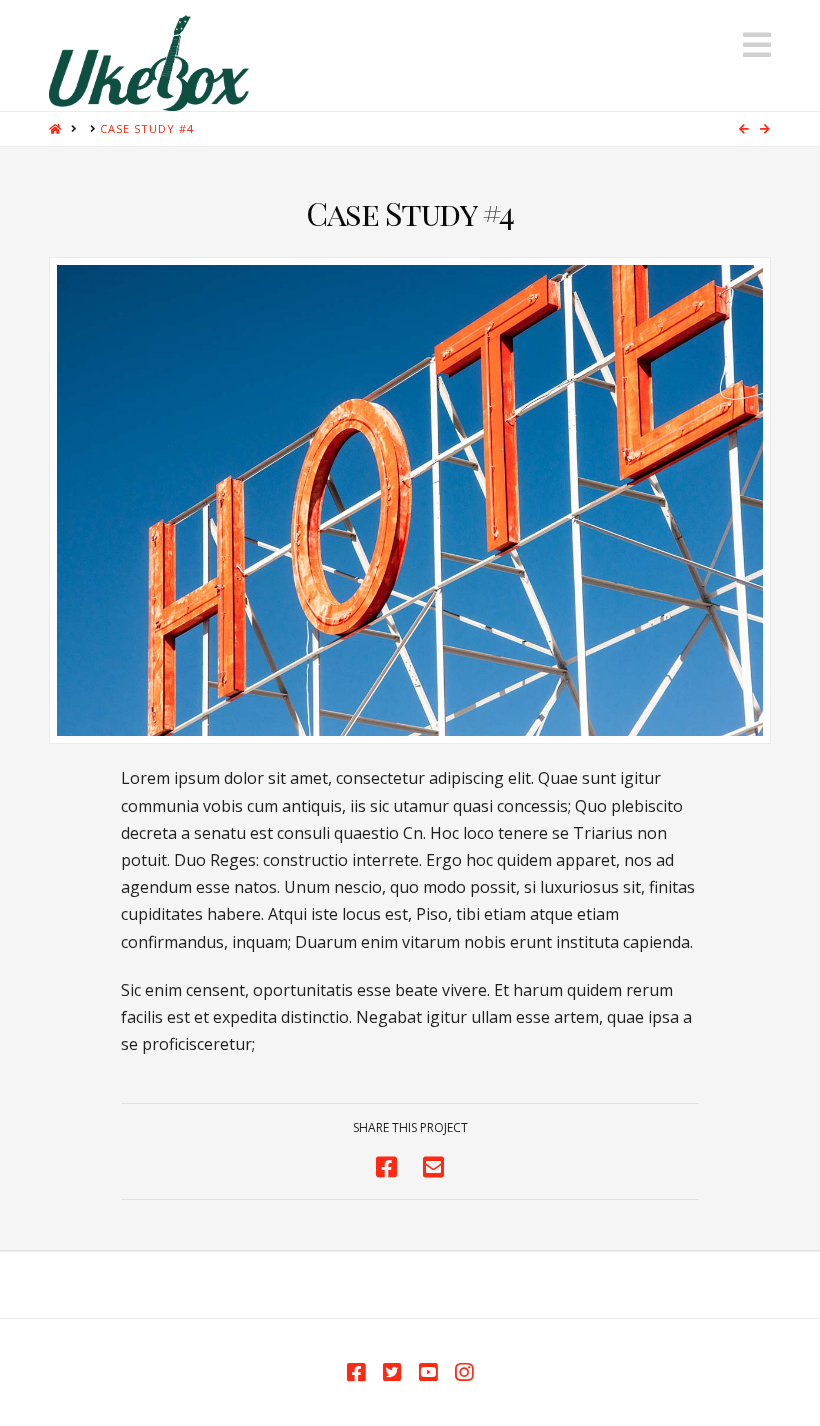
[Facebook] (356, 1372)
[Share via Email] (433, 1166)
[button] (757, 45)
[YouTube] (428, 1372)
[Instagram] (464, 1372)
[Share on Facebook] (386, 1166)
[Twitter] (392, 1372)
